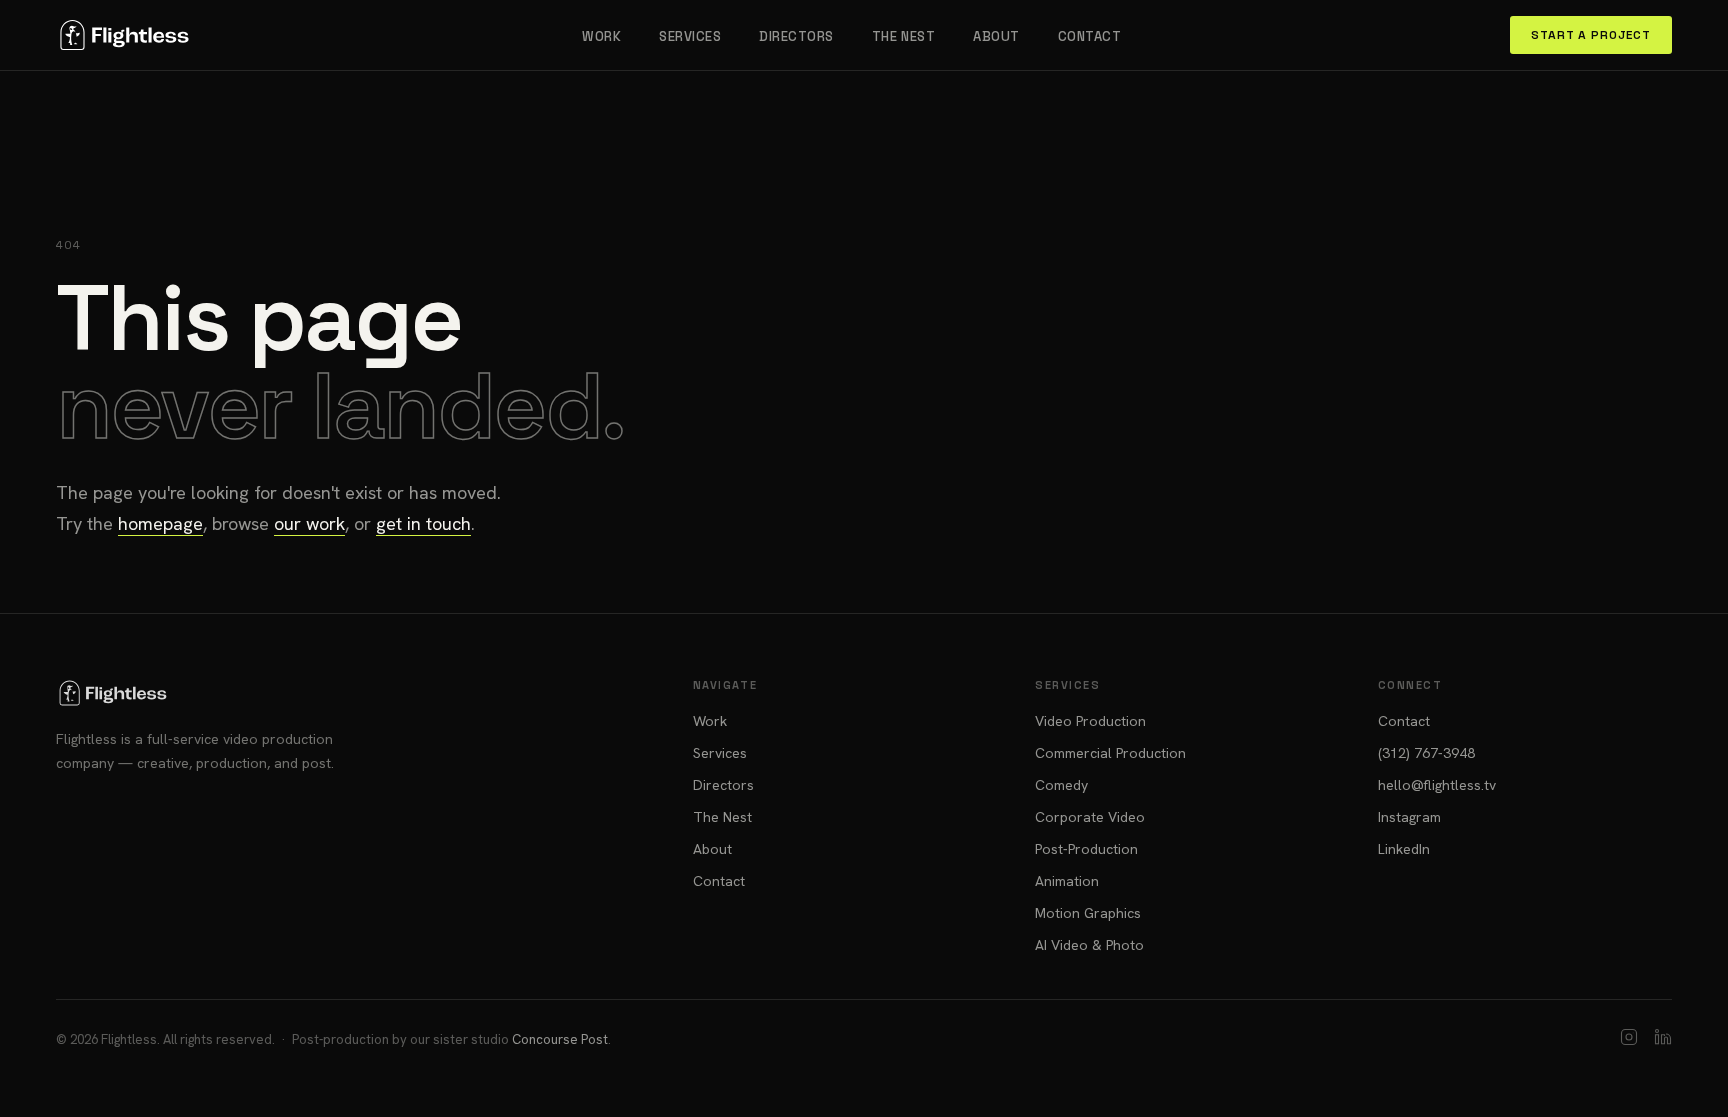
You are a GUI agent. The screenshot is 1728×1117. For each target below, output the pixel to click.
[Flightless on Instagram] (1629, 1039)
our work (309, 523)
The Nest (903, 36)
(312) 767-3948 (1426, 753)
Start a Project (1591, 35)
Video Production (1090, 721)
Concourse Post (560, 1039)
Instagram (1409, 817)
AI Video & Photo (1089, 945)
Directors (796, 36)
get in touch (423, 523)
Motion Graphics (1088, 913)
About (996, 36)
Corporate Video (1090, 817)
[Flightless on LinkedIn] (1663, 1039)
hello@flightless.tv (1437, 785)
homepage (160, 523)
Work (601, 36)
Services (690, 36)
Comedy (1061, 785)
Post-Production (1086, 849)
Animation (1067, 881)
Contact (1090, 36)
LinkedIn (1404, 849)
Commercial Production (1110, 753)
